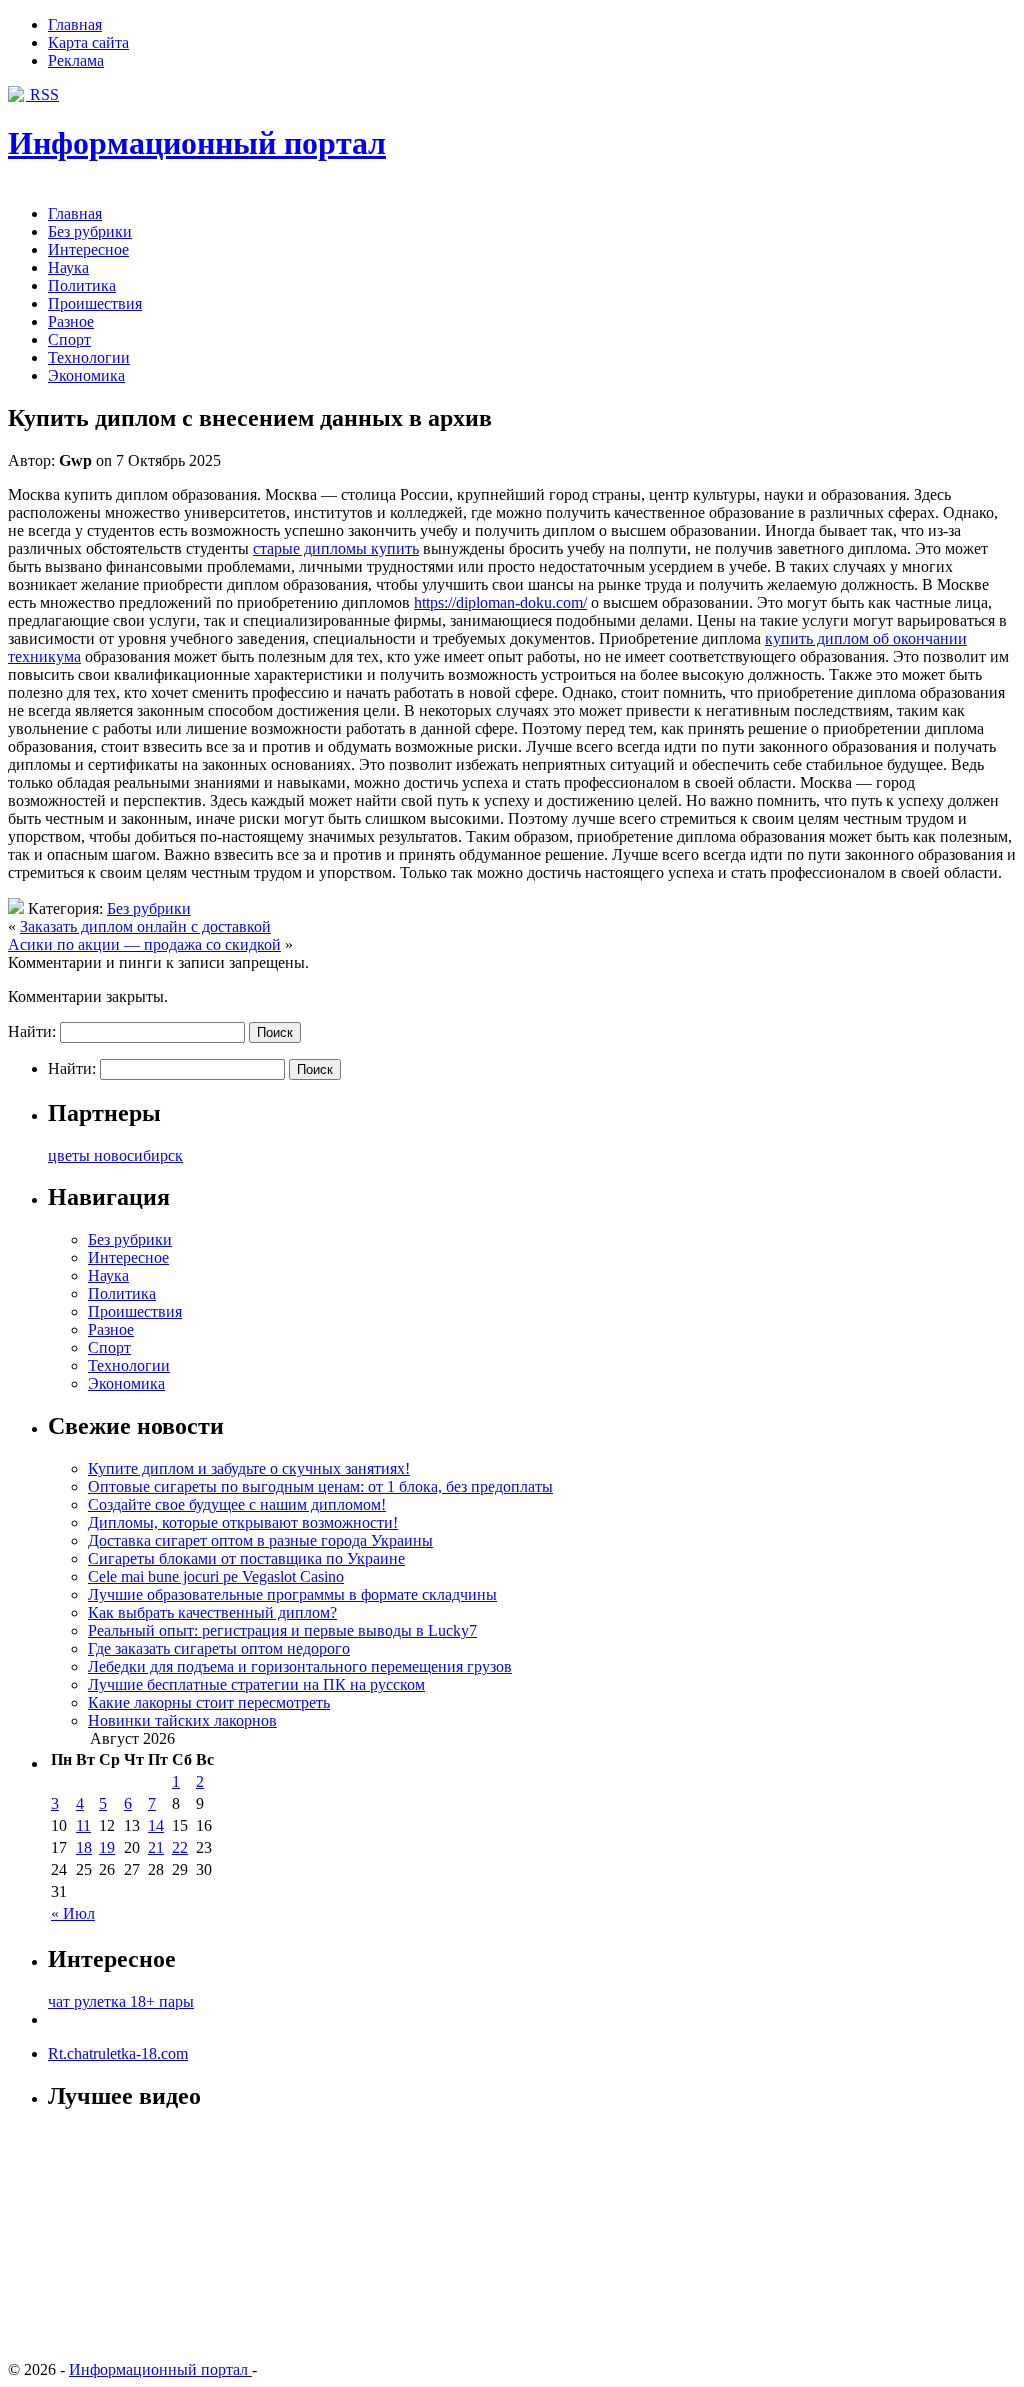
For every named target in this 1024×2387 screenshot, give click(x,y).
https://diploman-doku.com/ (500, 602)
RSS (42, 94)
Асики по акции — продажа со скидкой (144, 944)
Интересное (88, 249)
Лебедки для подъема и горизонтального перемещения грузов (300, 1666)
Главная (75, 24)
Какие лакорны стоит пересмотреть (209, 1702)
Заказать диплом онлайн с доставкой (145, 926)
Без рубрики (90, 231)
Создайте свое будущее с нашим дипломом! (237, 1504)
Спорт (69, 339)
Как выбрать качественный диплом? (212, 1612)
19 (107, 1847)
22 (180, 1847)
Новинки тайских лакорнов (182, 1720)
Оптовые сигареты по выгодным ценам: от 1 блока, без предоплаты (320, 1486)
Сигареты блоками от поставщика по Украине (246, 1558)
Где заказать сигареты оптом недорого (219, 1648)
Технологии (89, 357)
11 (83, 1825)
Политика (82, 285)
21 (156, 1847)
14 (156, 1825)
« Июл (73, 1913)
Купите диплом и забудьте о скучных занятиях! (249, 1468)
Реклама (76, 60)
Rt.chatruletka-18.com (118, 2053)
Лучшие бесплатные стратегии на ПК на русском (256, 1684)
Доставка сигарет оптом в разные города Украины (260, 1540)
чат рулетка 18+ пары (121, 2001)
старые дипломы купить (336, 548)
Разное (71, 321)
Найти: (32, 1031)
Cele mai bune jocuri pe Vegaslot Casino (216, 1576)
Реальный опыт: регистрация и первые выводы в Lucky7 (282, 1630)
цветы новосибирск (115, 1155)
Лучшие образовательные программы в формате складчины (292, 1594)
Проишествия (95, 303)
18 (84, 1847)
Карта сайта (88, 42)
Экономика (86, 375)
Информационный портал (197, 143)
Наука (68, 267)
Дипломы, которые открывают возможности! (243, 1522)
